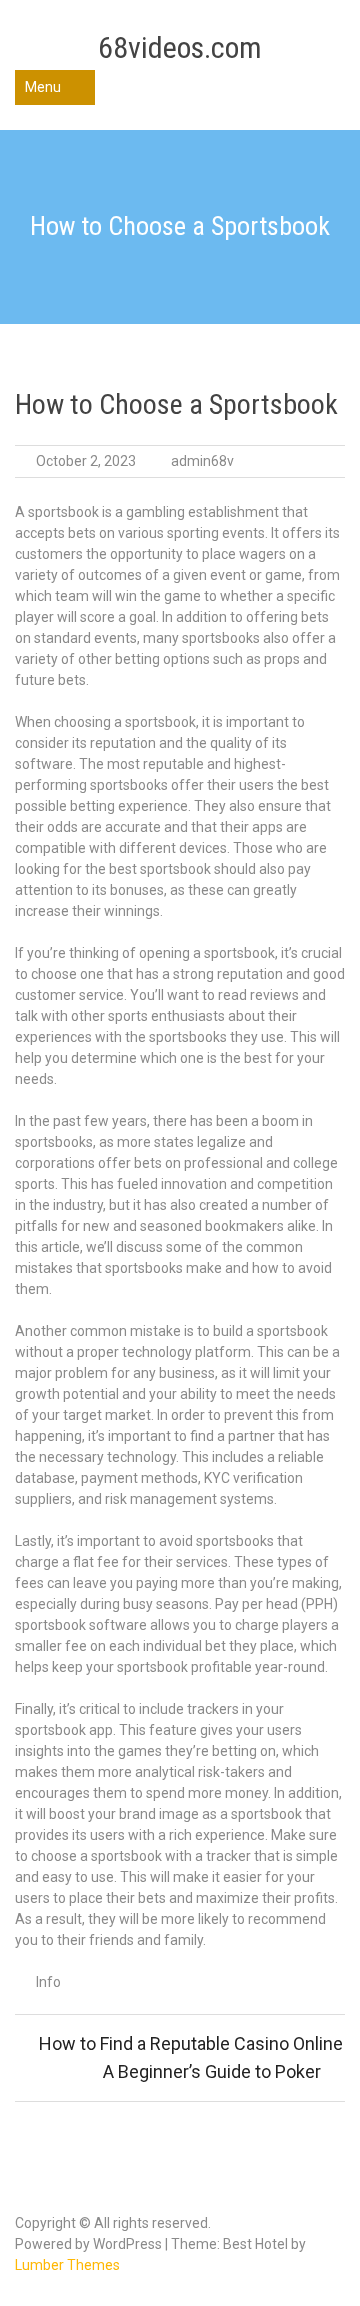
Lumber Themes (67, 2265)
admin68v (202, 461)
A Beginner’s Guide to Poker (212, 2071)
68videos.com (180, 47)
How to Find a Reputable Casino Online (191, 2043)
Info (48, 1982)
